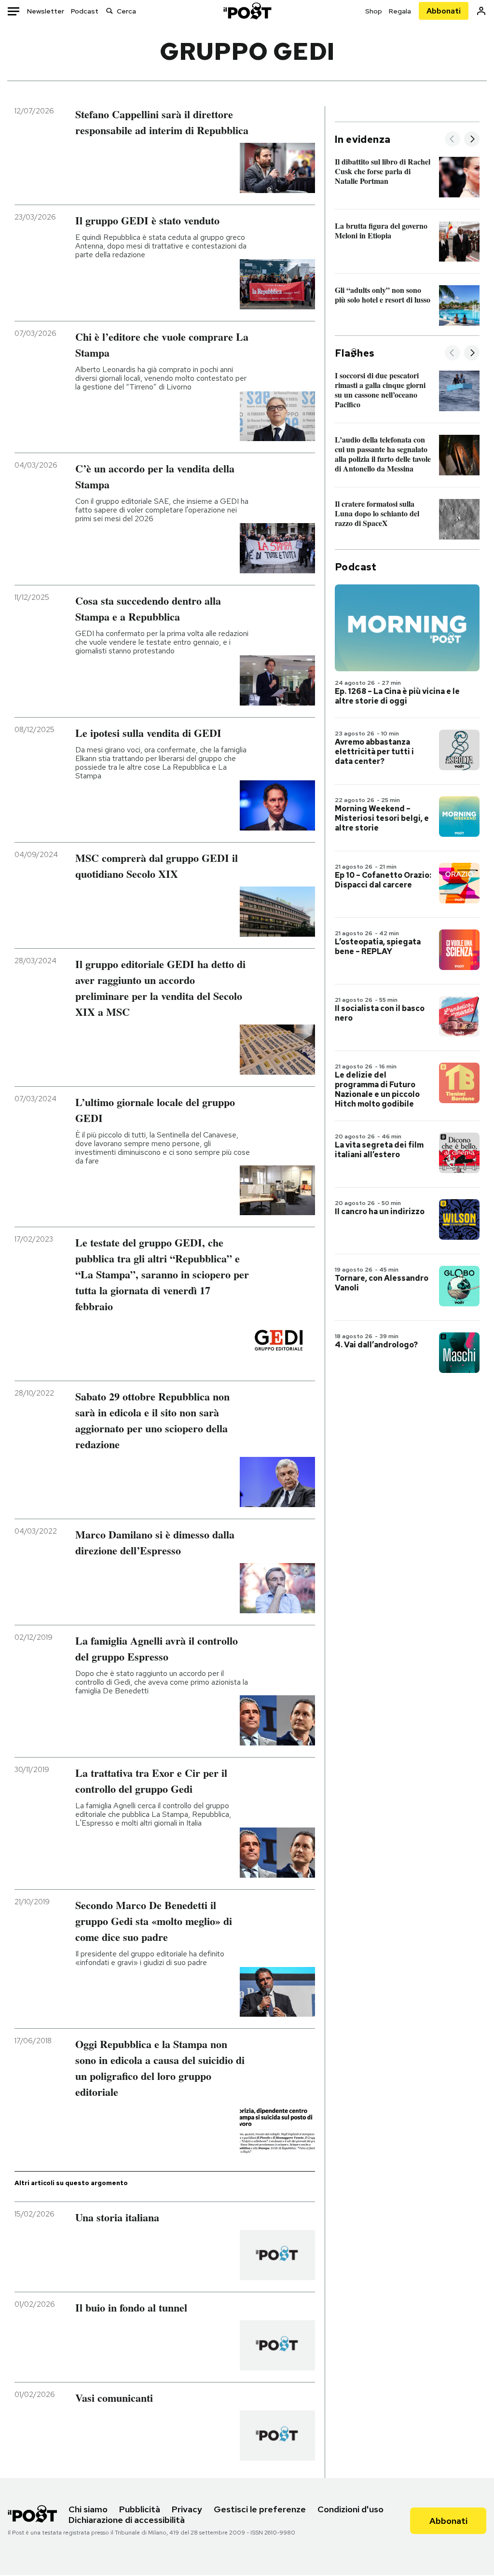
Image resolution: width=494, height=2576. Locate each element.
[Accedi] (481, 11)
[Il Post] (247, 11)
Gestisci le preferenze (260, 2509)
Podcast (85, 11)
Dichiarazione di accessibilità (127, 2520)
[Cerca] (110, 11)
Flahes (355, 353)
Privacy (187, 2509)
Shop (374, 11)
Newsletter (46, 11)
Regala (400, 11)
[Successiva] (472, 140)
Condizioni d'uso (350, 2509)
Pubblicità (140, 2509)
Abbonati (444, 11)
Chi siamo (88, 2509)
